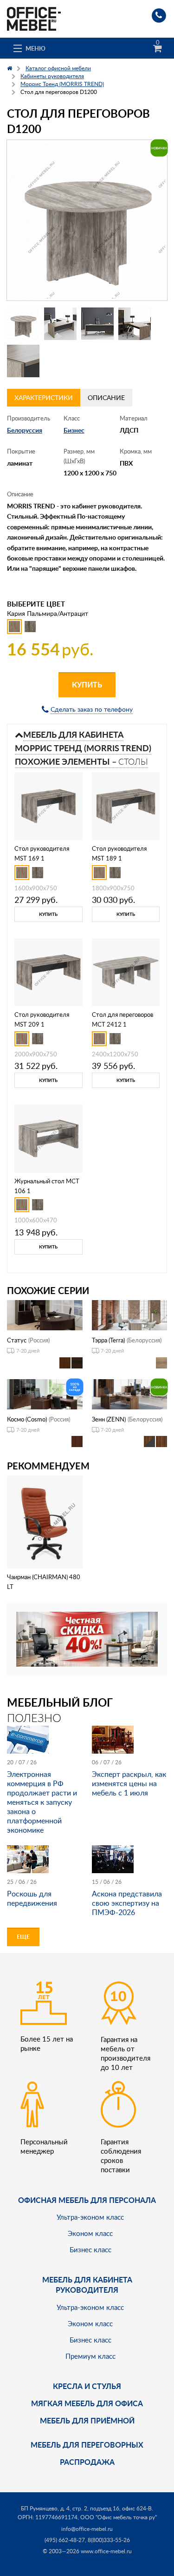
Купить (87, 684)
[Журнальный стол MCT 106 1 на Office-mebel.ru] (48, 1138)
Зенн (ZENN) (109, 1419)
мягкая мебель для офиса (87, 2403)
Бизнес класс (90, 2249)
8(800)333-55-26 (109, 2540)
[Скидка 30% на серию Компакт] (87, 1638)
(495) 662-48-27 (65, 2540)
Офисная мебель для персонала (87, 2200)
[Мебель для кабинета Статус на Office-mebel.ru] (45, 1314)
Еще (23, 1937)
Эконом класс (90, 2233)
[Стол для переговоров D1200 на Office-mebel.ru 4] (135, 324)
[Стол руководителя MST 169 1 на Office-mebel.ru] (48, 805)
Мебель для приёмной (87, 2420)
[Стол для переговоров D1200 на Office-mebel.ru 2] (60, 324)
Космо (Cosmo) (27, 1419)
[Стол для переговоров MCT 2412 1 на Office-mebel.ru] (126, 971)
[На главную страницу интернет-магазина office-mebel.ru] (34, 18)
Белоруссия (25, 430)
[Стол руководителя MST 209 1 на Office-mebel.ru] (48, 971)
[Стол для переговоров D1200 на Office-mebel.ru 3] (97, 324)
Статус (17, 1340)
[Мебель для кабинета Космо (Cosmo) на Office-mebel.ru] (45, 1393)
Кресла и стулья (87, 2386)
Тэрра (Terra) (108, 1340)
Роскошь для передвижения (32, 1898)
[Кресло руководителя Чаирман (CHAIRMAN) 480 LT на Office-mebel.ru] (45, 1521)
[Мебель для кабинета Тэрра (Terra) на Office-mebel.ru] (130, 1314)
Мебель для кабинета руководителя (87, 2285)
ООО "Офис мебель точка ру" (119, 2517)
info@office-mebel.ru (87, 2529)
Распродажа (87, 2462)
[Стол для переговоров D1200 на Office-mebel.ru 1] (23, 324)
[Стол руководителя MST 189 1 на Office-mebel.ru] (126, 805)
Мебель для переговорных (87, 2445)
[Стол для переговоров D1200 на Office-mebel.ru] (87, 220)
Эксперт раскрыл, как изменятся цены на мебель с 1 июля (129, 1783)
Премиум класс (90, 2356)
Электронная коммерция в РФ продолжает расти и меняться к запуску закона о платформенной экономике (42, 1802)
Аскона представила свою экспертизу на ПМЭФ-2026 (127, 1903)
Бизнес (74, 430)
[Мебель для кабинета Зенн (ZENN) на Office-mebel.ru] (130, 1393)
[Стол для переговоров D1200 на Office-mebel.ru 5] (23, 361)
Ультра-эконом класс (90, 2217)
